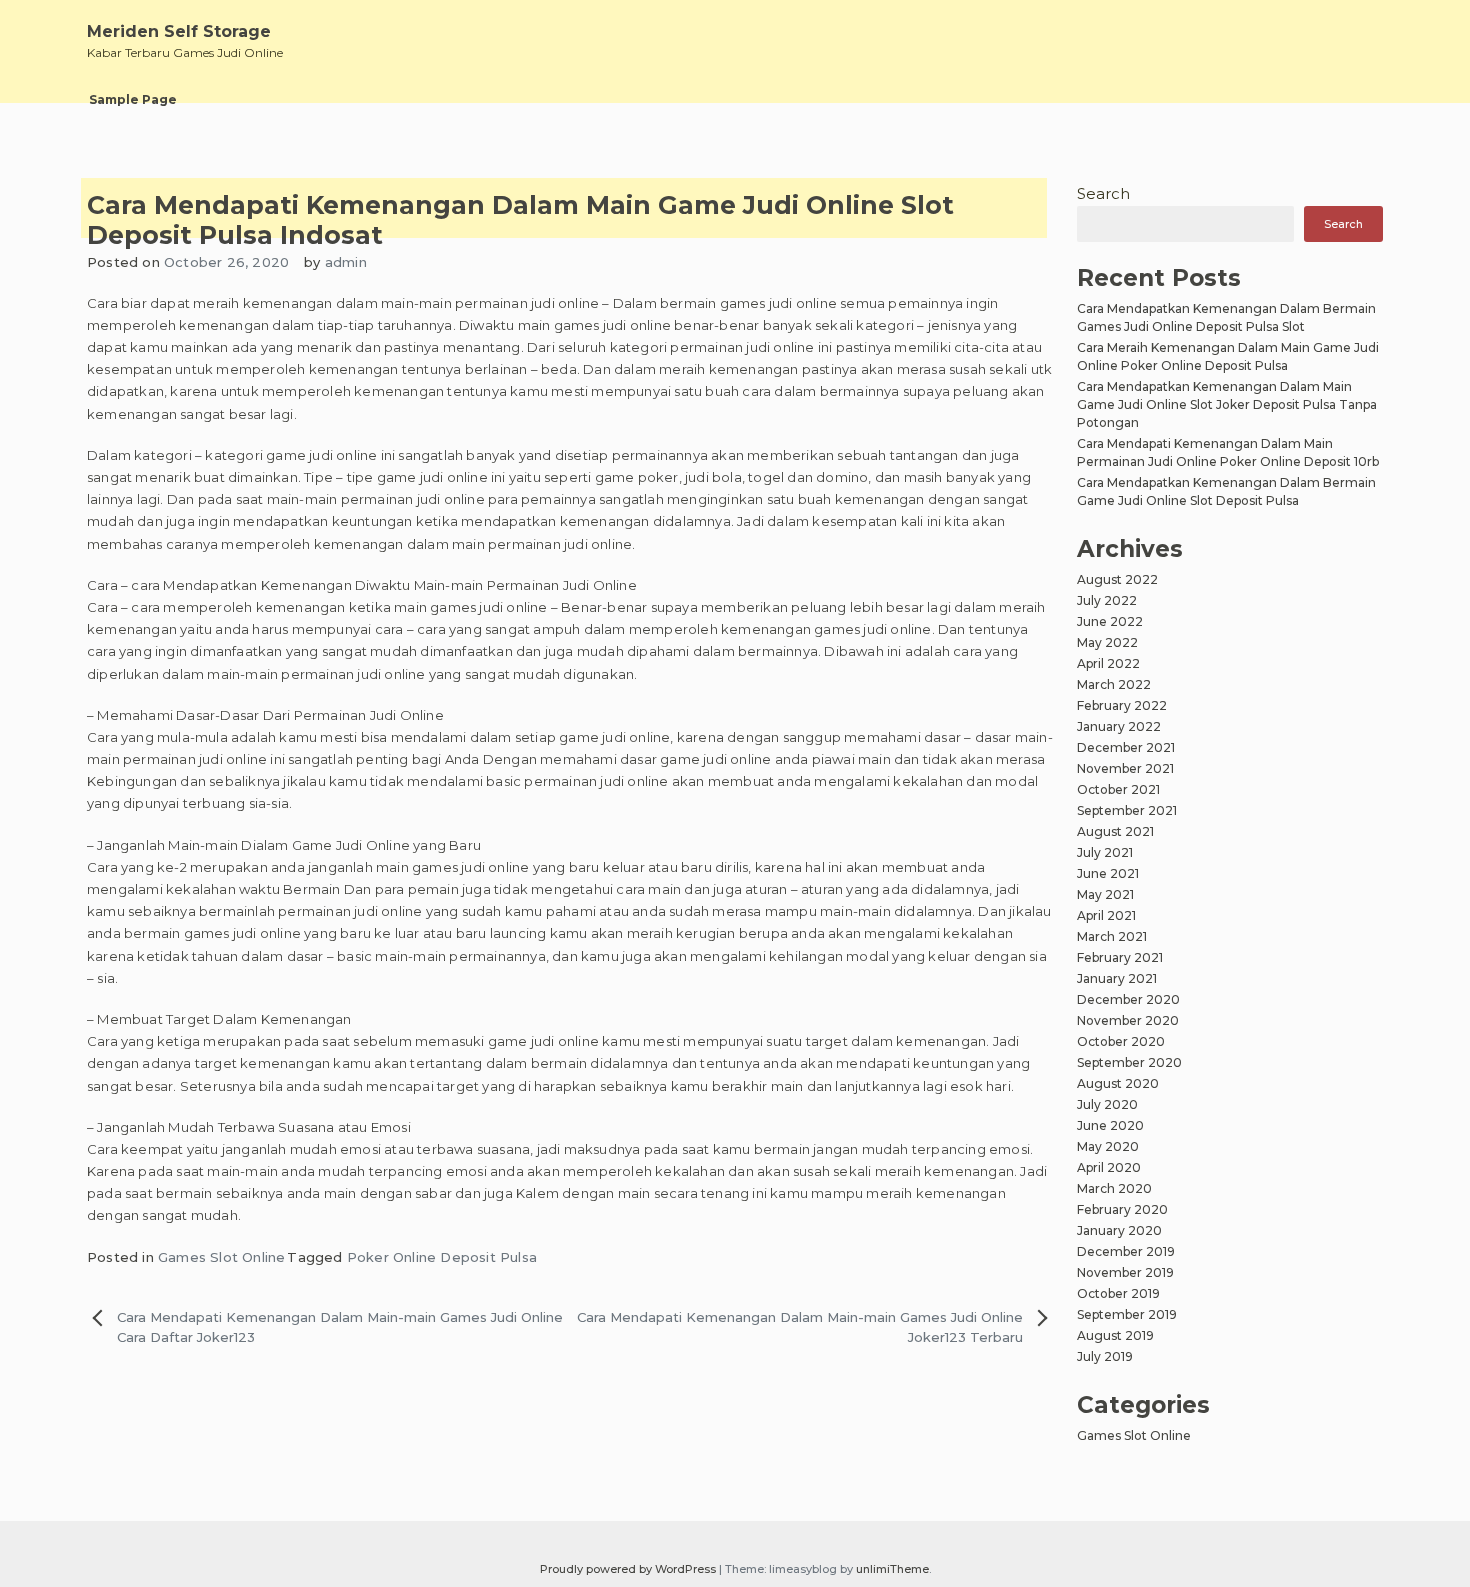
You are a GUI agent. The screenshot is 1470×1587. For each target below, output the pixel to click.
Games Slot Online (221, 1257)
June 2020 (1110, 1125)
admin (346, 262)
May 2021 (1105, 894)
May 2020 (1108, 1146)
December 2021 (1126, 747)
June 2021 (1108, 873)
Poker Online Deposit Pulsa (442, 1257)
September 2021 (1127, 810)
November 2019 (1125, 1272)
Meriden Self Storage (179, 31)
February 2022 (1122, 705)
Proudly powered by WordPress (629, 1569)
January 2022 (1119, 726)
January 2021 (1117, 978)
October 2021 (1118, 789)
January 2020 (1119, 1230)
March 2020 (1114, 1188)
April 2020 (1109, 1167)
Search (1103, 193)
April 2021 (1106, 915)
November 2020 (1128, 1020)
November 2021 (1125, 768)
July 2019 (1105, 1356)
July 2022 (1107, 600)
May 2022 (1107, 642)
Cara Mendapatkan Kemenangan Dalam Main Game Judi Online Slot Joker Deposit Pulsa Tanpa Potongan (1227, 404)
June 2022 (1110, 621)
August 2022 (1117, 579)
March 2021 (1112, 936)
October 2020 (1121, 1041)
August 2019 (1115, 1335)
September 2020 (1129, 1062)
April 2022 (1108, 663)
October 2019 (1118, 1293)
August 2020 (1118, 1083)
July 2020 (1107, 1104)
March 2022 (1114, 684)
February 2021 (1120, 957)
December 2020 (1128, 999)
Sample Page (133, 99)
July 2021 (1105, 852)
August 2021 (1115, 831)
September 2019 (1127, 1314)
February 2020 (1122, 1209)
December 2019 (1126, 1251)
